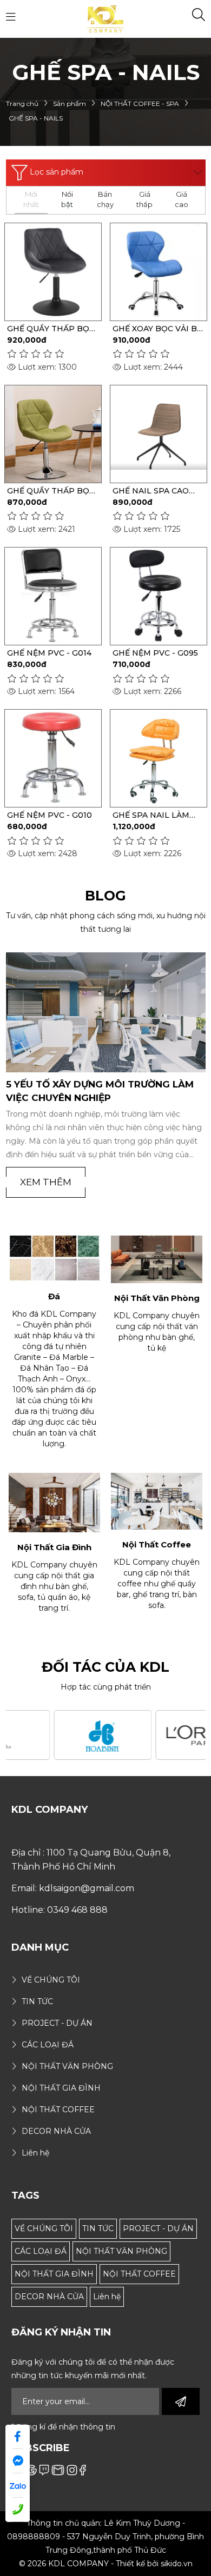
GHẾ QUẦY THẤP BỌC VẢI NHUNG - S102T (51, 329)
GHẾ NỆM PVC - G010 (50, 815)
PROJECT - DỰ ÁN (158, 2228)
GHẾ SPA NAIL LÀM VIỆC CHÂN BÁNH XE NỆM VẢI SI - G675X (154, 815)
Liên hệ (107, 2297)
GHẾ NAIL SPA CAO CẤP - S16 (151, 491)
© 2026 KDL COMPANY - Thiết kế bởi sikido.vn (106, 2564)
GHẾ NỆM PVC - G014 (49, 653)
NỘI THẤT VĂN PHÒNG (121, 2251)
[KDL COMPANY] (106, 18)
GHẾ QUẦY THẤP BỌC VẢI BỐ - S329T (51, 491)
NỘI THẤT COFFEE (139, 2274)
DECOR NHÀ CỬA (49, 2297)
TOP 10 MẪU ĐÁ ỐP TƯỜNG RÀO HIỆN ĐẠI (97, 1091)
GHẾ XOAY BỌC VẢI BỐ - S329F (158, 329)
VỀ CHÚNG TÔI (44, 2228)
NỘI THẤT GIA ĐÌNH (54, 2274)
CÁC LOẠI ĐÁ (41, 2251)
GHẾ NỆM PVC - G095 (155, 653)
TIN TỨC (98, 2228)
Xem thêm (46, 1182)
